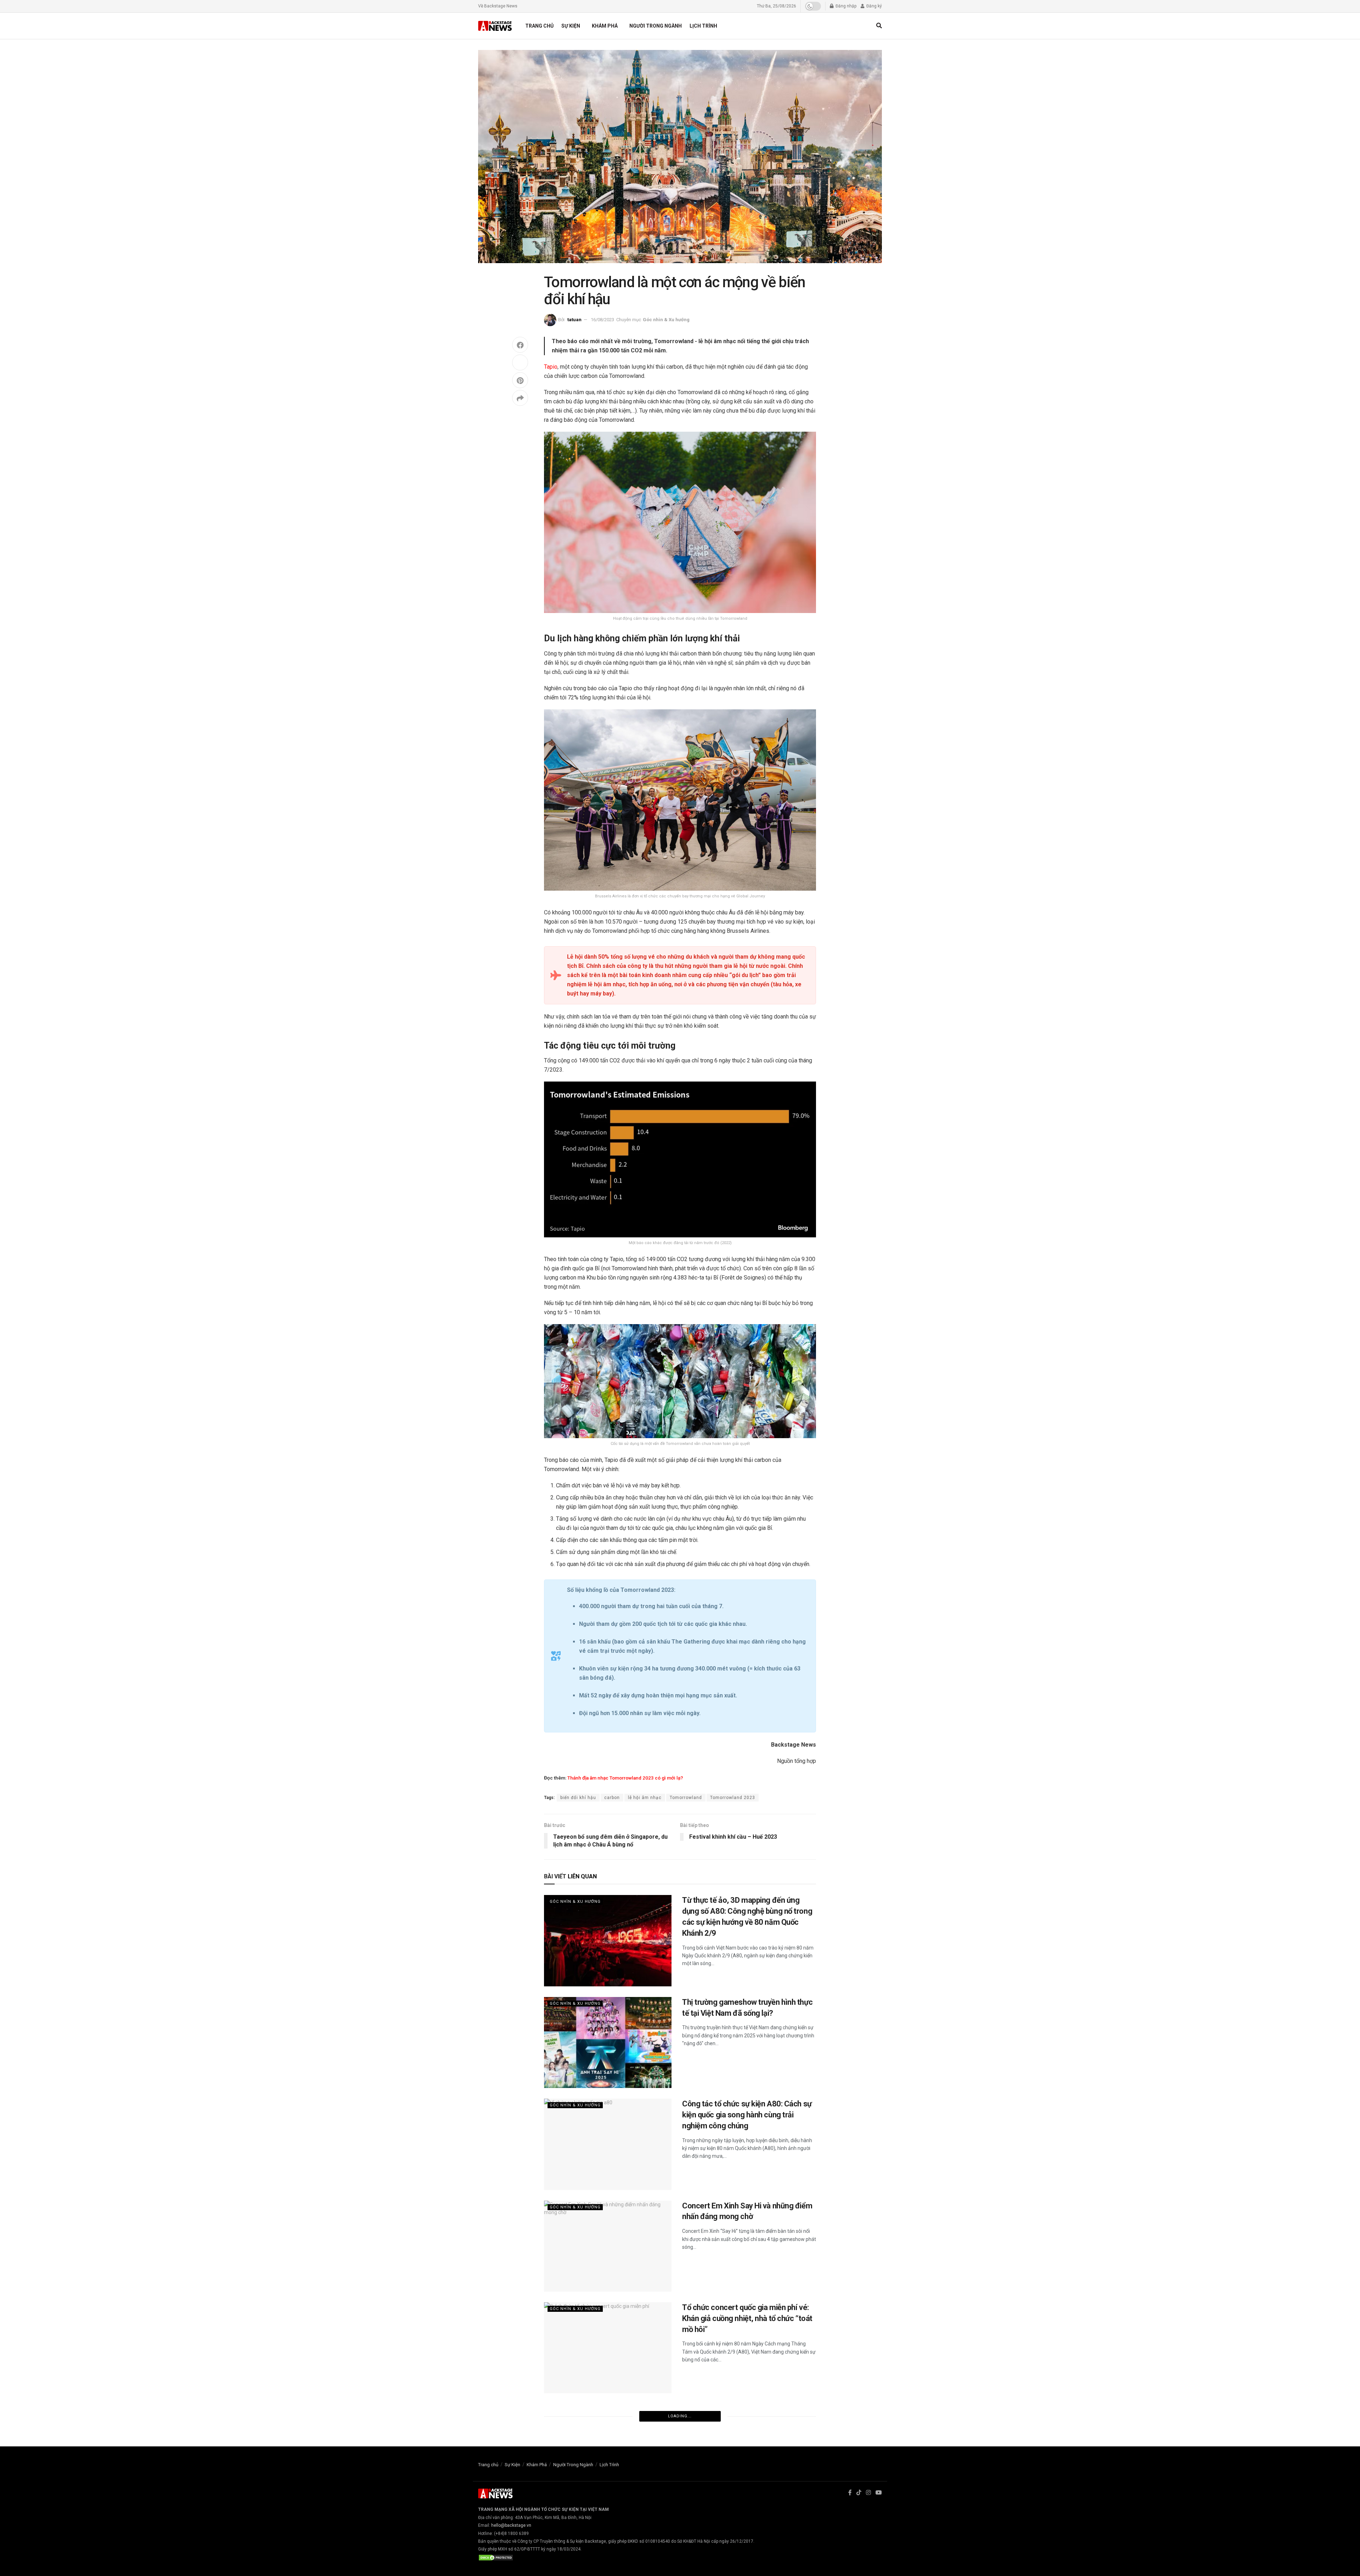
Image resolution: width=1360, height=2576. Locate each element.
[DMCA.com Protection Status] (496, 2557)
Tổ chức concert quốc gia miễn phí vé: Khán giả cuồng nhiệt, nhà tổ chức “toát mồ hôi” (747, 2318)
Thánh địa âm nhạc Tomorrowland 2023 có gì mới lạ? (625, 1778)
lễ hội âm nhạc (645, 1798)
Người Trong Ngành (656, 26)
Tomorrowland (686, 1798)
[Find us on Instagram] (868, 2493)
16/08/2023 (602, 320)
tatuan (574, 320)
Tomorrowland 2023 (733, 1798)
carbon (612, 1798)
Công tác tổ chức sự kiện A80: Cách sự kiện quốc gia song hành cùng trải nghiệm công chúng (747, 2115)
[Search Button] (879, 26)
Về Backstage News (498, 6)
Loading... (680, 2416)
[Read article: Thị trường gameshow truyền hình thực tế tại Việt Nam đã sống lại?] (608, 2042)
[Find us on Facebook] (850, 2493)
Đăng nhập (845, 6)
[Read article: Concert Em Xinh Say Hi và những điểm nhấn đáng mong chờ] (608, 2246)
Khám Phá (605, 26)
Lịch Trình (703, 26)
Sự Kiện (571, 26)
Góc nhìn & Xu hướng (666, 320)
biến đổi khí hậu (578, 1798)
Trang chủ (539, 26)
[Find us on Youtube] (879, 2493)
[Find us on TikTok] (859, 2493)
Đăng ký (874, 6)
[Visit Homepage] (495, 26)
